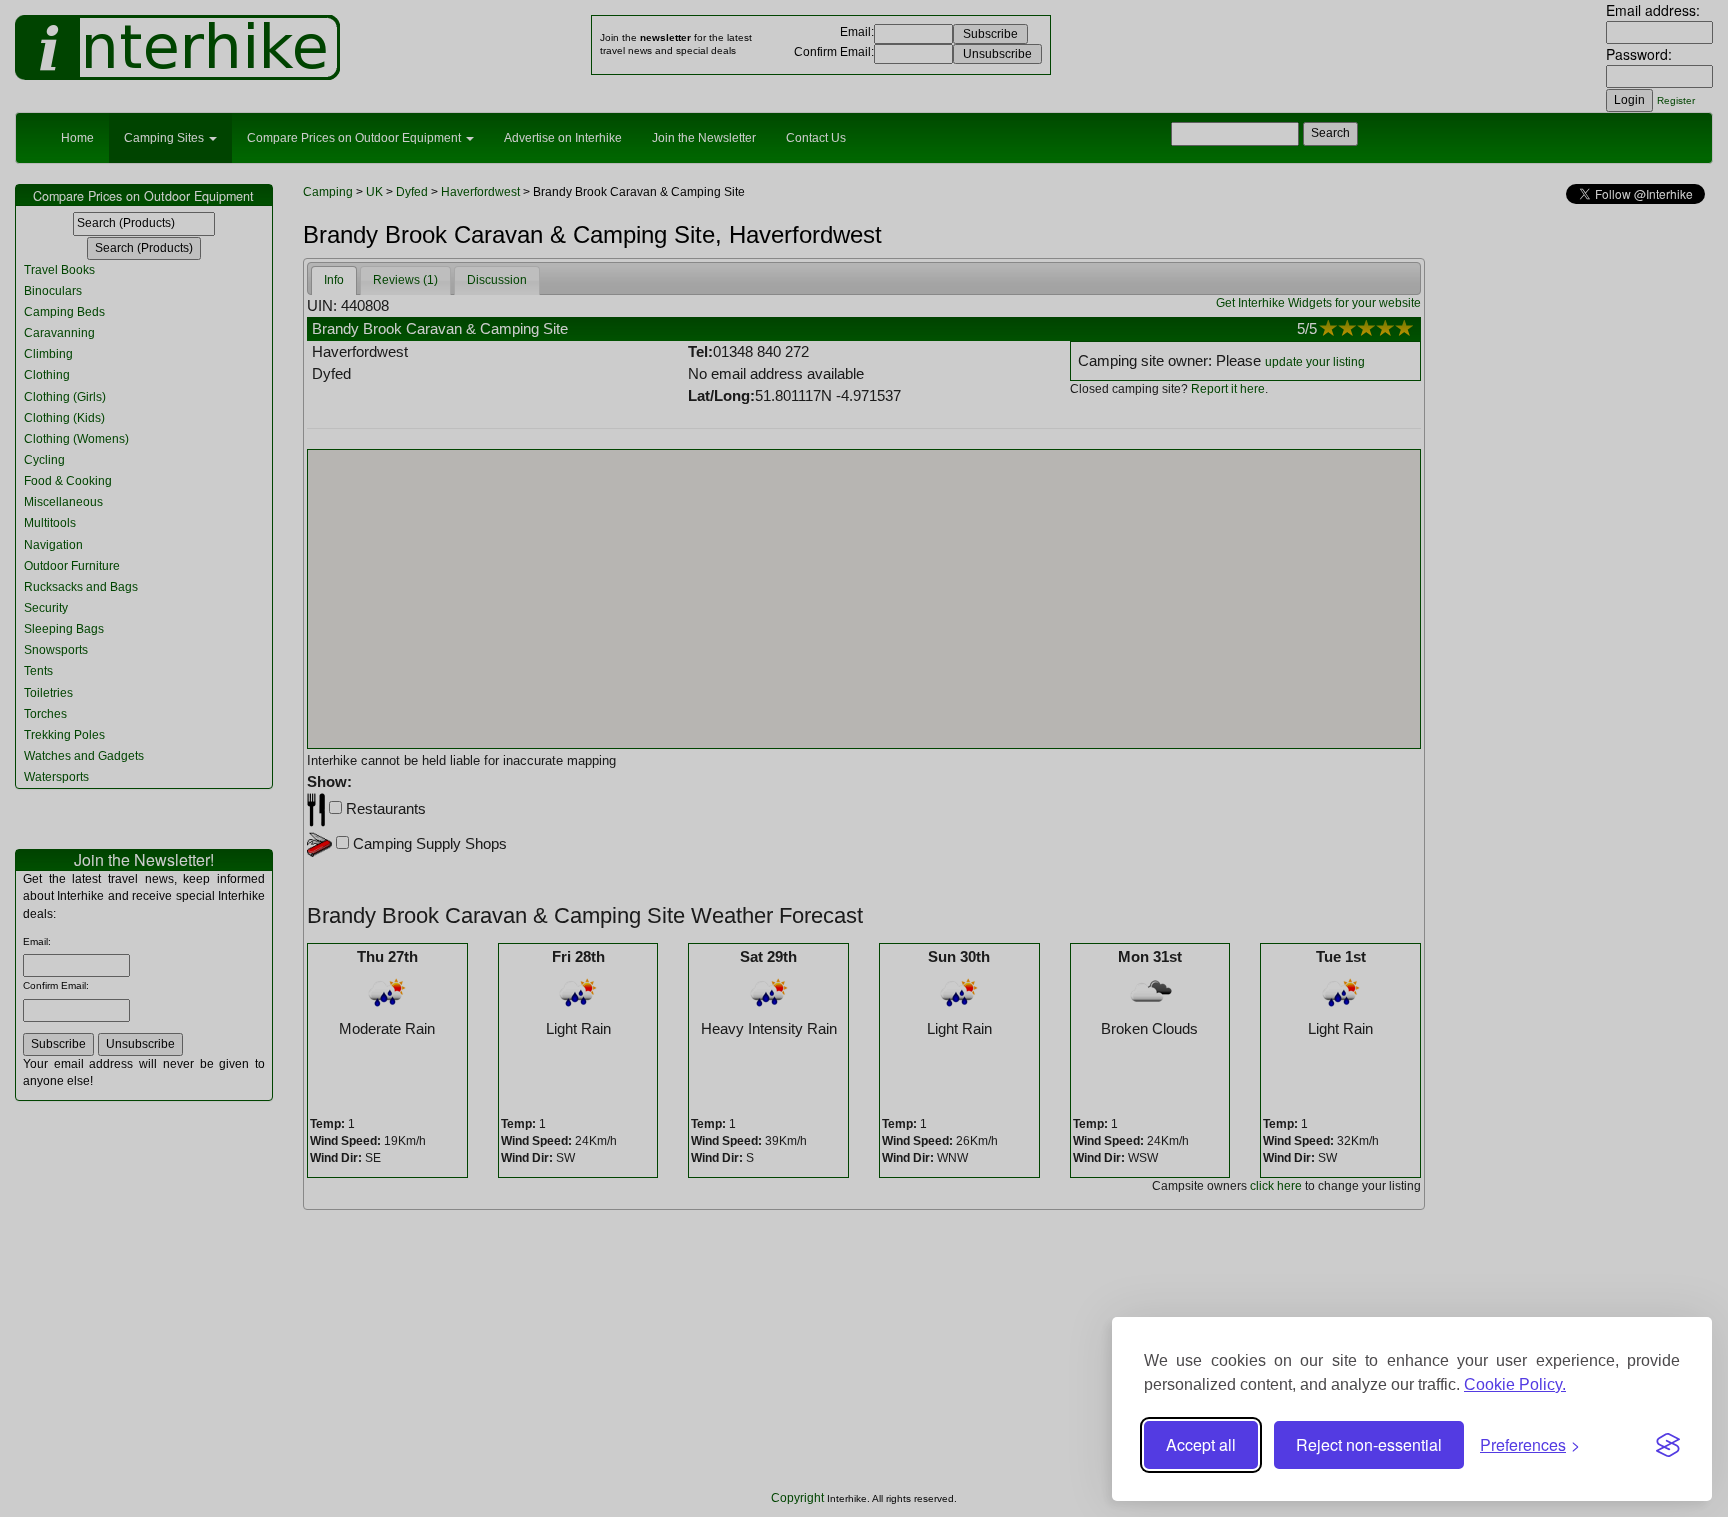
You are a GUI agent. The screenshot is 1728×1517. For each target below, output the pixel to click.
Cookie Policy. (1515, 1384)
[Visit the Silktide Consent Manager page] (1668, 1445)
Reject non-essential (1369, 1444)
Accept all (1201, 1444)
